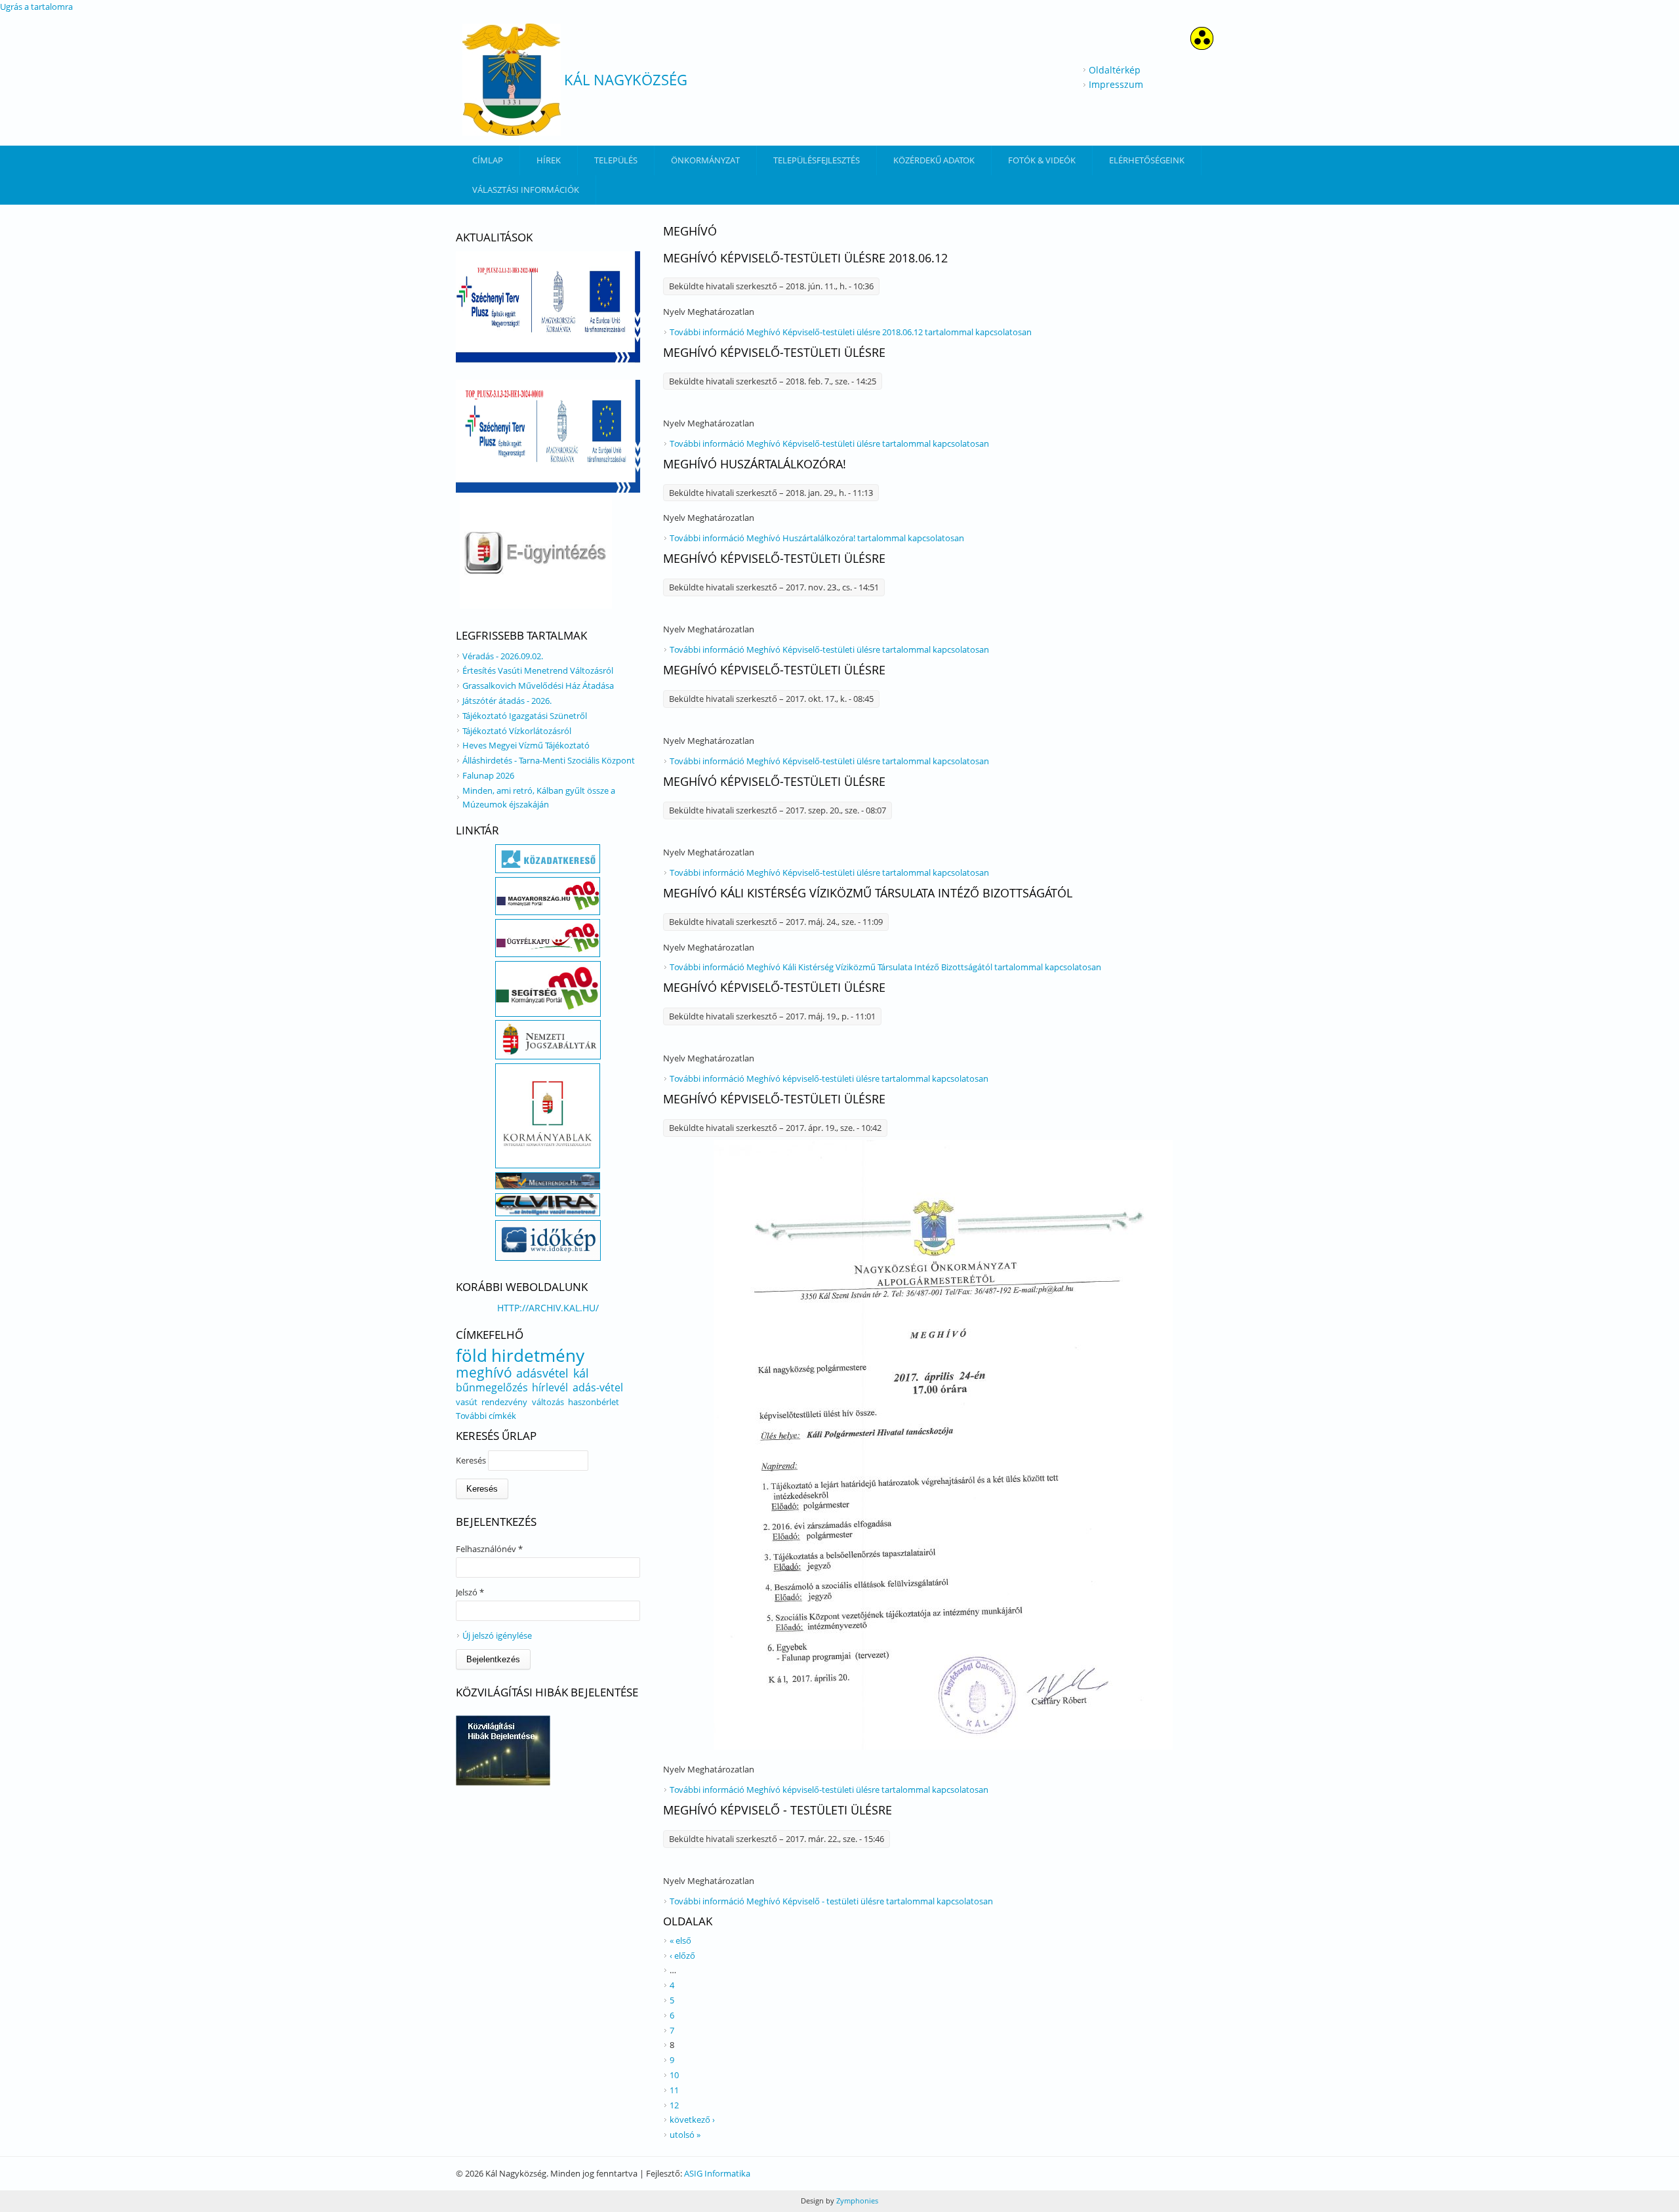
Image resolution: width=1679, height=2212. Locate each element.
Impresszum (1116, 84)
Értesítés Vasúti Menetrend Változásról (538, 670)
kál (581, 1373)
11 (674, 2090)
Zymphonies (856, 2201)
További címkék (486, 1416)
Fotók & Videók (1042, 160)
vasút (467, 1402)
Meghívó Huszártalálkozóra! (755, 464)
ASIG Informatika (717, 2173)
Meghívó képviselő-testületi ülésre (774, 987)
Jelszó (470, 1592)
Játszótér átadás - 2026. (507, 701)
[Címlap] (512, 80)
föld (472, 1355)
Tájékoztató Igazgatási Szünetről (525, 716)
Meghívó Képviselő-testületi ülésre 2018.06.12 (805, 258)
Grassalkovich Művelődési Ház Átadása (538, 686)
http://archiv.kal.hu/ (548, 1308)
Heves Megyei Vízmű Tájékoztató (526, 745)
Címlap (488, 160)
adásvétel (542, 1373)
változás (548, 1402)
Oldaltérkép (1115, 70)
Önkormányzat (705, 160)
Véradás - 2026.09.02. (503, 656)
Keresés (472, 1460)
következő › (692, 2120)
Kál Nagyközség (626, 79)
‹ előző (682, 1956)
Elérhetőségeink (1147, 160)
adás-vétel (598, 1387)
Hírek (549, 160)
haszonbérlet (594, 1402)
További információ (851, 332)
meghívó (484, 1372)
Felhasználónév (489, 1549)
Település (616, 160)
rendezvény (504, 1402)
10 (674, 2075)
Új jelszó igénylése (497, 1635)
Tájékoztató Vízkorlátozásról (517, 731)
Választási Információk (526, 190)
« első (680, 1940)
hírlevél (550, 1387)
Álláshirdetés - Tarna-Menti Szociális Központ (549, 760)
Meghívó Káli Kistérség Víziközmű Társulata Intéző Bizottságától (868, 893)
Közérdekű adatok (934, 160)
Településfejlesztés (817, 160)
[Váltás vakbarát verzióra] (1202, 46)
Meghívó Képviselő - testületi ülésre (778, 1810)
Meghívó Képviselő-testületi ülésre (774, 352)
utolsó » (685, 2135)
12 (674, 2105)
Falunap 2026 (488, 775)
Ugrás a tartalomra (36, 7)
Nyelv (675, 312)
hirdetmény (538, 1355)
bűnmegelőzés (492, 1387)
